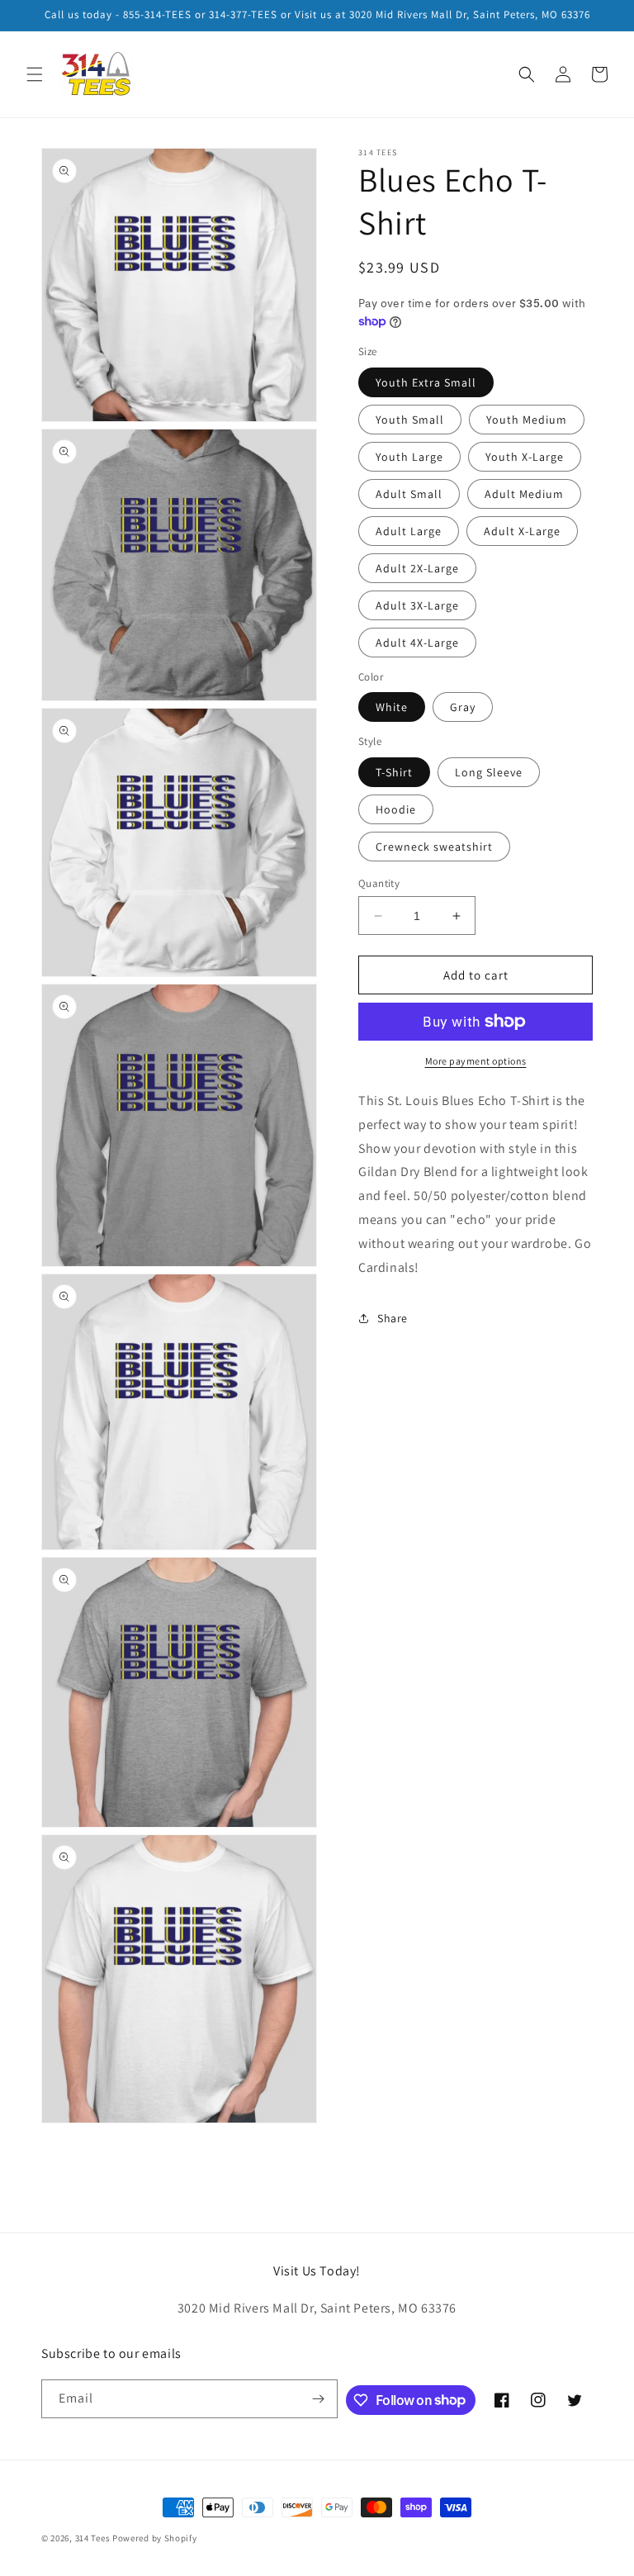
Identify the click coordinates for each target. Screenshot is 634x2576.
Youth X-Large (525, 457)
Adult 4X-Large (417, 643)
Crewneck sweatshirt (434, 847)
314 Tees (93, 2538)
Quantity (379, 883)
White (392, 707)
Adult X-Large (522, 531)
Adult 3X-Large (417, 605)
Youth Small (410, 420)
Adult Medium (524, 494)
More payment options (476, 1061)
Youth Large (409, 457)
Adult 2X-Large (417, 568)
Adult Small (409, 494)
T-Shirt (394, 772)
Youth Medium (527, 420)
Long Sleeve (489, 772)
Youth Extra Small (426, 382)
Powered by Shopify (155, 2538)
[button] (35, 74)
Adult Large (409, 531)
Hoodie (396, 809)
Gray (463, 707)
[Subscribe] (319, 2399)
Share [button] (393, 1318)
